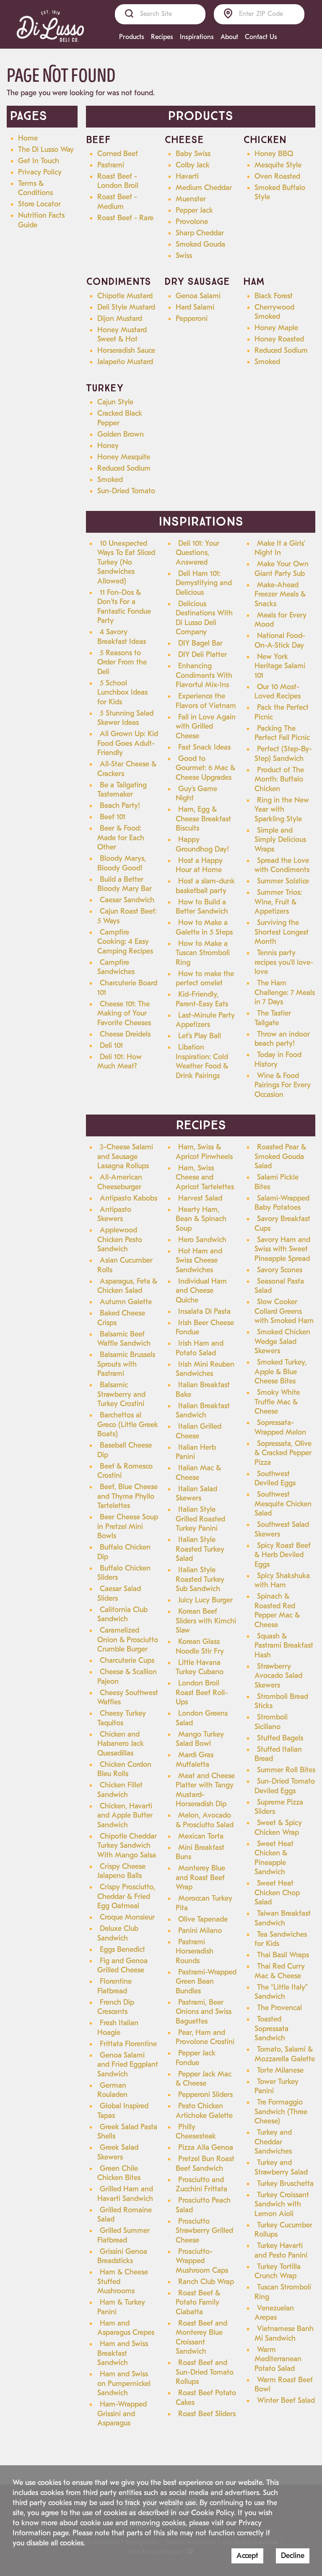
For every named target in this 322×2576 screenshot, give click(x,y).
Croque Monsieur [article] (127, 1917)
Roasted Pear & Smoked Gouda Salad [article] (280, 1156)
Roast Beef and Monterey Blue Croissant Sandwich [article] (201, 2338)
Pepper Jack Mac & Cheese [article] (204, 2079)
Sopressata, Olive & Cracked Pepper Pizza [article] (283, 1453)
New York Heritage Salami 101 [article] (280, 666)
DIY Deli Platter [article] (203, 655)
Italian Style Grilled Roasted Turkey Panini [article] (200, 1519)
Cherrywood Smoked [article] (274, 312)
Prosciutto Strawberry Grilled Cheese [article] (204, 2231)
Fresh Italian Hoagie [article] (118, 2028)
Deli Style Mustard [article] (126, 307)
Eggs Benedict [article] (122, 1950)
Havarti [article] (187, 176)
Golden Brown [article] (121, 434)
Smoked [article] (267, 362)
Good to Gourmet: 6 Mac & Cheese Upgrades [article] (205, 768)
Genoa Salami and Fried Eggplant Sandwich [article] (128, 2065)
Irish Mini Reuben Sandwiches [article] (205, 1369)
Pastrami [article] (111, 165)
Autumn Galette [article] (126, 1302)
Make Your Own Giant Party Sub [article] (282, 569)
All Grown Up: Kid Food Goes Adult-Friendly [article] (128, 743)
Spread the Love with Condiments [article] (282, 865)
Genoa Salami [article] (198, 296)
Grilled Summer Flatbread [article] (123, 2235)
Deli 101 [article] (111, 1046)
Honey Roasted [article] (279, 339)
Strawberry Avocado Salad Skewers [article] (278, 1676)
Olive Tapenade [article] (203, 1919)
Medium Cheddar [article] (204, 188)
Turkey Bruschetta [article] (285, 2184)
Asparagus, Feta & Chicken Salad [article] (127, 1286)
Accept (247, 2556)
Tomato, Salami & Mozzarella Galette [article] (285, 2054)
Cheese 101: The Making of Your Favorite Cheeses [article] (124, 1013)
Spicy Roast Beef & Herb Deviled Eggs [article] (283, 1555)
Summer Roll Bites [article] (286, 1770)
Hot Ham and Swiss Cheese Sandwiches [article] (199, 1261)
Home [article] (28, 138)
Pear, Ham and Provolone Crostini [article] (205, 2037)
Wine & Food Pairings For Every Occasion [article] (283, 1085)
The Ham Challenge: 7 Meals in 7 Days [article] (285, 992)
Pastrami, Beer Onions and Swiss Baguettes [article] (204, 2012)
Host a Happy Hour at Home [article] (199, 865)
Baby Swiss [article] (193, 154)
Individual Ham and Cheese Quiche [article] (201, 1291)
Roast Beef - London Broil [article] (118, 181)
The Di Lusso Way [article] (46, 150)
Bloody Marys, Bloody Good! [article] (122, 863)
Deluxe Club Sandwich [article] (118, 1933)
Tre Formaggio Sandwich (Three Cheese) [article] (281, 2112)
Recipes (162, 37)
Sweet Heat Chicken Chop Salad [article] (277, 1893)
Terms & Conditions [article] (35, 188)
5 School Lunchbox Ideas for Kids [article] (122, 693)
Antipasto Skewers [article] (114, 1214)
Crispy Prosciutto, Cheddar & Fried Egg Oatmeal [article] (126, 1896)
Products (132, 37)
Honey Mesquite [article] (124, 457)
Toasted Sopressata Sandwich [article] (271, 2029)
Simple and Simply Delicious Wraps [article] (280, 840)
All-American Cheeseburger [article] (120, 1182)
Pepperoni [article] (192, 319)
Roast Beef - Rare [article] (125, 218)
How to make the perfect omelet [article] (205, 979)
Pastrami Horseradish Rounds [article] (195, 1951)
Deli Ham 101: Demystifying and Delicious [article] (204, 583)
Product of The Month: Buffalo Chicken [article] (279, 779)
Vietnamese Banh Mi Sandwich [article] (284, 2334)
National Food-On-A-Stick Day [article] (280, 641)
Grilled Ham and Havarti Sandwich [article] (125, 2194)
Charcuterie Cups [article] (127, 1660)
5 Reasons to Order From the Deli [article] (122, 662)
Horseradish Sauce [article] (126, 350)
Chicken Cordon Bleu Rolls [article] (124, 1769)
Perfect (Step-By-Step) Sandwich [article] (283, 754)
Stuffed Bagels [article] (280, 1738)
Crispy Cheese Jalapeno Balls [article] (121, 1871)
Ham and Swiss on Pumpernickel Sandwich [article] (124, 2383)
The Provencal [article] (279, 2008)
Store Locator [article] (39, 204)
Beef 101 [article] (113, 817)
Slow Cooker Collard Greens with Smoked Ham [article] (284, 1311)
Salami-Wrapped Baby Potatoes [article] (282, 1203)
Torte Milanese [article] (280, 2070)
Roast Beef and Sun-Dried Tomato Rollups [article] (205, 2372)
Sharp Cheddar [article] (200, 233)
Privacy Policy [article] (40, 172)
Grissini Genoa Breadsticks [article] (122, 2256)
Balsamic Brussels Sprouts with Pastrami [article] (126, 1364)
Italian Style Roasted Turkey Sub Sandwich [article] (200, 1579)
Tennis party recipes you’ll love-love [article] (284, 962)
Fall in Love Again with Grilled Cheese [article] (206, 727)
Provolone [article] (192, 222)
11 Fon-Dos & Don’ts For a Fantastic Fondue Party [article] (124, 607)
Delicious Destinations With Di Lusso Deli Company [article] (204, 618)
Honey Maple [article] (276, 328)
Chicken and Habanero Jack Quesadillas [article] (121, 1744)
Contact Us (261, 37)
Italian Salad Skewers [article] (196, 1494)
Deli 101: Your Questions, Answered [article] (197, 553)
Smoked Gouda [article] (200, 244)
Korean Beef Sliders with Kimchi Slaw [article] (206, 1621)
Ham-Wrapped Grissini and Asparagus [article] (122, 2414)
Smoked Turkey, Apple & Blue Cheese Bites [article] (280, 1372)
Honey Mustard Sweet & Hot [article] (122, 335)
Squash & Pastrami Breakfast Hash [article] (284, 1646)
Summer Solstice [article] (283, 881)
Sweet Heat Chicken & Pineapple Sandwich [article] (274, 1858)
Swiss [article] (184, 256)
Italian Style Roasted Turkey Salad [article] (200, 1549)
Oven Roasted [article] (277, 176)
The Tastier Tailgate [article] (273, 1018)
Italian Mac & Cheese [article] (198, 1473)
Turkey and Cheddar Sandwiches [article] (273, 2142)
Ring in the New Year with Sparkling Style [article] (282, 810)
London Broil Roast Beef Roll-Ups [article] (202, 1693)
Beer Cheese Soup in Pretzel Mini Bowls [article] (128, 1526)
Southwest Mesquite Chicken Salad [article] (283, 1504)
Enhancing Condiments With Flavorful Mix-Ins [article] (204, 675)
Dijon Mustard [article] (120, 319)
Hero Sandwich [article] (202, 1240)
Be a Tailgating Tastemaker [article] (122, 790)
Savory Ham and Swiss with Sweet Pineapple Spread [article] (282, 1249)
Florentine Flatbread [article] (114, 1986)
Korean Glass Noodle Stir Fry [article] (200, 1646)
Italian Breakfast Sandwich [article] (203, 1411)
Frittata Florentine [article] (128, 2044)
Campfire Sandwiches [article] (116, 967)
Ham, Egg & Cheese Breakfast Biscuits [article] (203, 819)
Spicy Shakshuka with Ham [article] (282, 1581)
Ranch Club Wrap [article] (206, 2282)
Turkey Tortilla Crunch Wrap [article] (278, 2271)
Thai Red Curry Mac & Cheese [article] (280, 1971)
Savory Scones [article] (280, 1270)
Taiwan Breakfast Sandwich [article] (283, 1918)
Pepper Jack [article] (194, 210)
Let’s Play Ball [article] (200, 1036)
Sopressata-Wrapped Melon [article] (280, 1427)
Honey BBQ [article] (274, 154)
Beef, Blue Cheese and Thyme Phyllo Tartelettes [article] (127, 1496)
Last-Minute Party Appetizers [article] (205, 1020)
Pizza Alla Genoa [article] (206, 2148)
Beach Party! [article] (120, 806)
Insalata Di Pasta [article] (204, 1311)
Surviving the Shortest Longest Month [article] (282, 932)
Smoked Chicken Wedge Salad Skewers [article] (282, 1341)
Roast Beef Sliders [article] (207, 2414)
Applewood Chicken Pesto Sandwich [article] (120, 1240)
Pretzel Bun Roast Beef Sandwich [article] (205, 2164)
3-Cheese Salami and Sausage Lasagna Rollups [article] (125, 1156)
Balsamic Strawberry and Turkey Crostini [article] (121, 1394)
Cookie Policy (213, 2513)
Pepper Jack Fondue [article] (196, 2058)
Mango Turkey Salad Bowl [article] (200, 1739)
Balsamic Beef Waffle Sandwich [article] (124, 1339)
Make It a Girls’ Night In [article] (280, 548)
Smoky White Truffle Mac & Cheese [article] (277, 1402)
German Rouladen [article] (112, 2090)
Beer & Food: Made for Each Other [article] (121, 838)
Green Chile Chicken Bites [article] (119, 2173)
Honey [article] (108, 446)
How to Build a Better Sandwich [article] (202, 907)
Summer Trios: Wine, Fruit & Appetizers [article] (278, 902)
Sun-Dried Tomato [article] (126, 491)
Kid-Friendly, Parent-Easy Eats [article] (202, 999)
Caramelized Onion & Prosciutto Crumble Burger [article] (128, 1640)
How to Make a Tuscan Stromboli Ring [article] (203, 953)
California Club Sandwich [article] (122, 1615)
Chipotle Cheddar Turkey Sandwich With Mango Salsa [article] (127, 1846)
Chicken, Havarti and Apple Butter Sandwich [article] (125, 1815)
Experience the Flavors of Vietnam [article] (206, 701)
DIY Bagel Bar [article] (200, 643)
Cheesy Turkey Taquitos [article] (122, 1718)
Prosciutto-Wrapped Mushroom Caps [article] (202, 2261)
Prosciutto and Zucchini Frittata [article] (201, 2185)
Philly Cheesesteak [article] (196, 2132)
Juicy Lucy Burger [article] (205, 1600)
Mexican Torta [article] (201, 1836)
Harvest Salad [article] (200, 1198)
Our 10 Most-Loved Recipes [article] (278, 692)
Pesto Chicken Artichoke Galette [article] (204, 2111)
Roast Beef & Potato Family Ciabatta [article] (198, 2303)
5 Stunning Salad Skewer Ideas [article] (125, 718)
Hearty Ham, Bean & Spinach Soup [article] (201, 1219)
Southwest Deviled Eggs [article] (275, 1479)
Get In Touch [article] (39, 161)
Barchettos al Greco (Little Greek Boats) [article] (128, 1425)
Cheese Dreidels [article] (125, 1034)
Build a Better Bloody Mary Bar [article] (125, 884)
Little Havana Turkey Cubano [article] (200, 1667)
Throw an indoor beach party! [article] (282, 1039)
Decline (293, 2556)
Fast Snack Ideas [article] (204, 747)
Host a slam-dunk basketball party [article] (205, 886)
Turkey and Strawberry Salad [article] (281, 2167)
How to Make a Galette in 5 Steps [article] (204, 927)
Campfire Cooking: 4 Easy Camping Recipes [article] (125, 942)
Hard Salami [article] (195, 307)
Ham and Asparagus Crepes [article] (126, 2328)
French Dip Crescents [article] (116, 2007)
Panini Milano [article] (200, 1931)
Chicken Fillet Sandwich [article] (120, 1790)
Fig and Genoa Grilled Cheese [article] (122, 1966)
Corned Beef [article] (118, 154)
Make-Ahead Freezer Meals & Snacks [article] (280, 594)
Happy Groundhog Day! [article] (202, 844)
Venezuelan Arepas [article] (274, 2313)
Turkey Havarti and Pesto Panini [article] (281, 2250)
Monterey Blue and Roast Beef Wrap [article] (200, 1878)
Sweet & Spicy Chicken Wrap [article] (278, 1828)
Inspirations (197, 37)
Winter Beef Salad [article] (286, 2400)
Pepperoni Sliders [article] (205, 2095)
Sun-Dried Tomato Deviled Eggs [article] (285, 1786)
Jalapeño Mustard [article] (125, 362)
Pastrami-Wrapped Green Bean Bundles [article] (206, 1982)
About (229, 37)
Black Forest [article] (274, 296)
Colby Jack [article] (193, 165)
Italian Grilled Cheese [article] (199, 1431)
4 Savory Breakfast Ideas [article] (122, 637)
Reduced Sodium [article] (281, 350)
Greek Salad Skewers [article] (118, 2152)
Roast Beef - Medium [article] (117, 202)
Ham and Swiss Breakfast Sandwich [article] (123, 2353)
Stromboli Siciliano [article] (271, 1722)
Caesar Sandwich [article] (127, 900)
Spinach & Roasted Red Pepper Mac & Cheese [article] (277, 1611)
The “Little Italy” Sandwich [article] (281, 1992)
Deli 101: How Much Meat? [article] (119, 1062)
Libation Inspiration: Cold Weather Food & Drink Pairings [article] (202, 1061)
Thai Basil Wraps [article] (283, 1955)
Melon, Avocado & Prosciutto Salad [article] (205, 1820)
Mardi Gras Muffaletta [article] (195, 1760)
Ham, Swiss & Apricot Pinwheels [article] (204, 1152)
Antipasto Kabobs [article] (129, 1198)
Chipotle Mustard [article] (125, 296)
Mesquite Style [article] (278, 165)
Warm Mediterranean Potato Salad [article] (278, 2359)
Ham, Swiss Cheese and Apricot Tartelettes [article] (205, 1177)
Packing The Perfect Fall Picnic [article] (282, 733)
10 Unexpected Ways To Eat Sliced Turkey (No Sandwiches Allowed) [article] (126, 562)
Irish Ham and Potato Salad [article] (200, 1348)
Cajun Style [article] (115, 402)
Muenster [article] (191, 199)
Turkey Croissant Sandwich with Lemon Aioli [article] (282, 2204)
